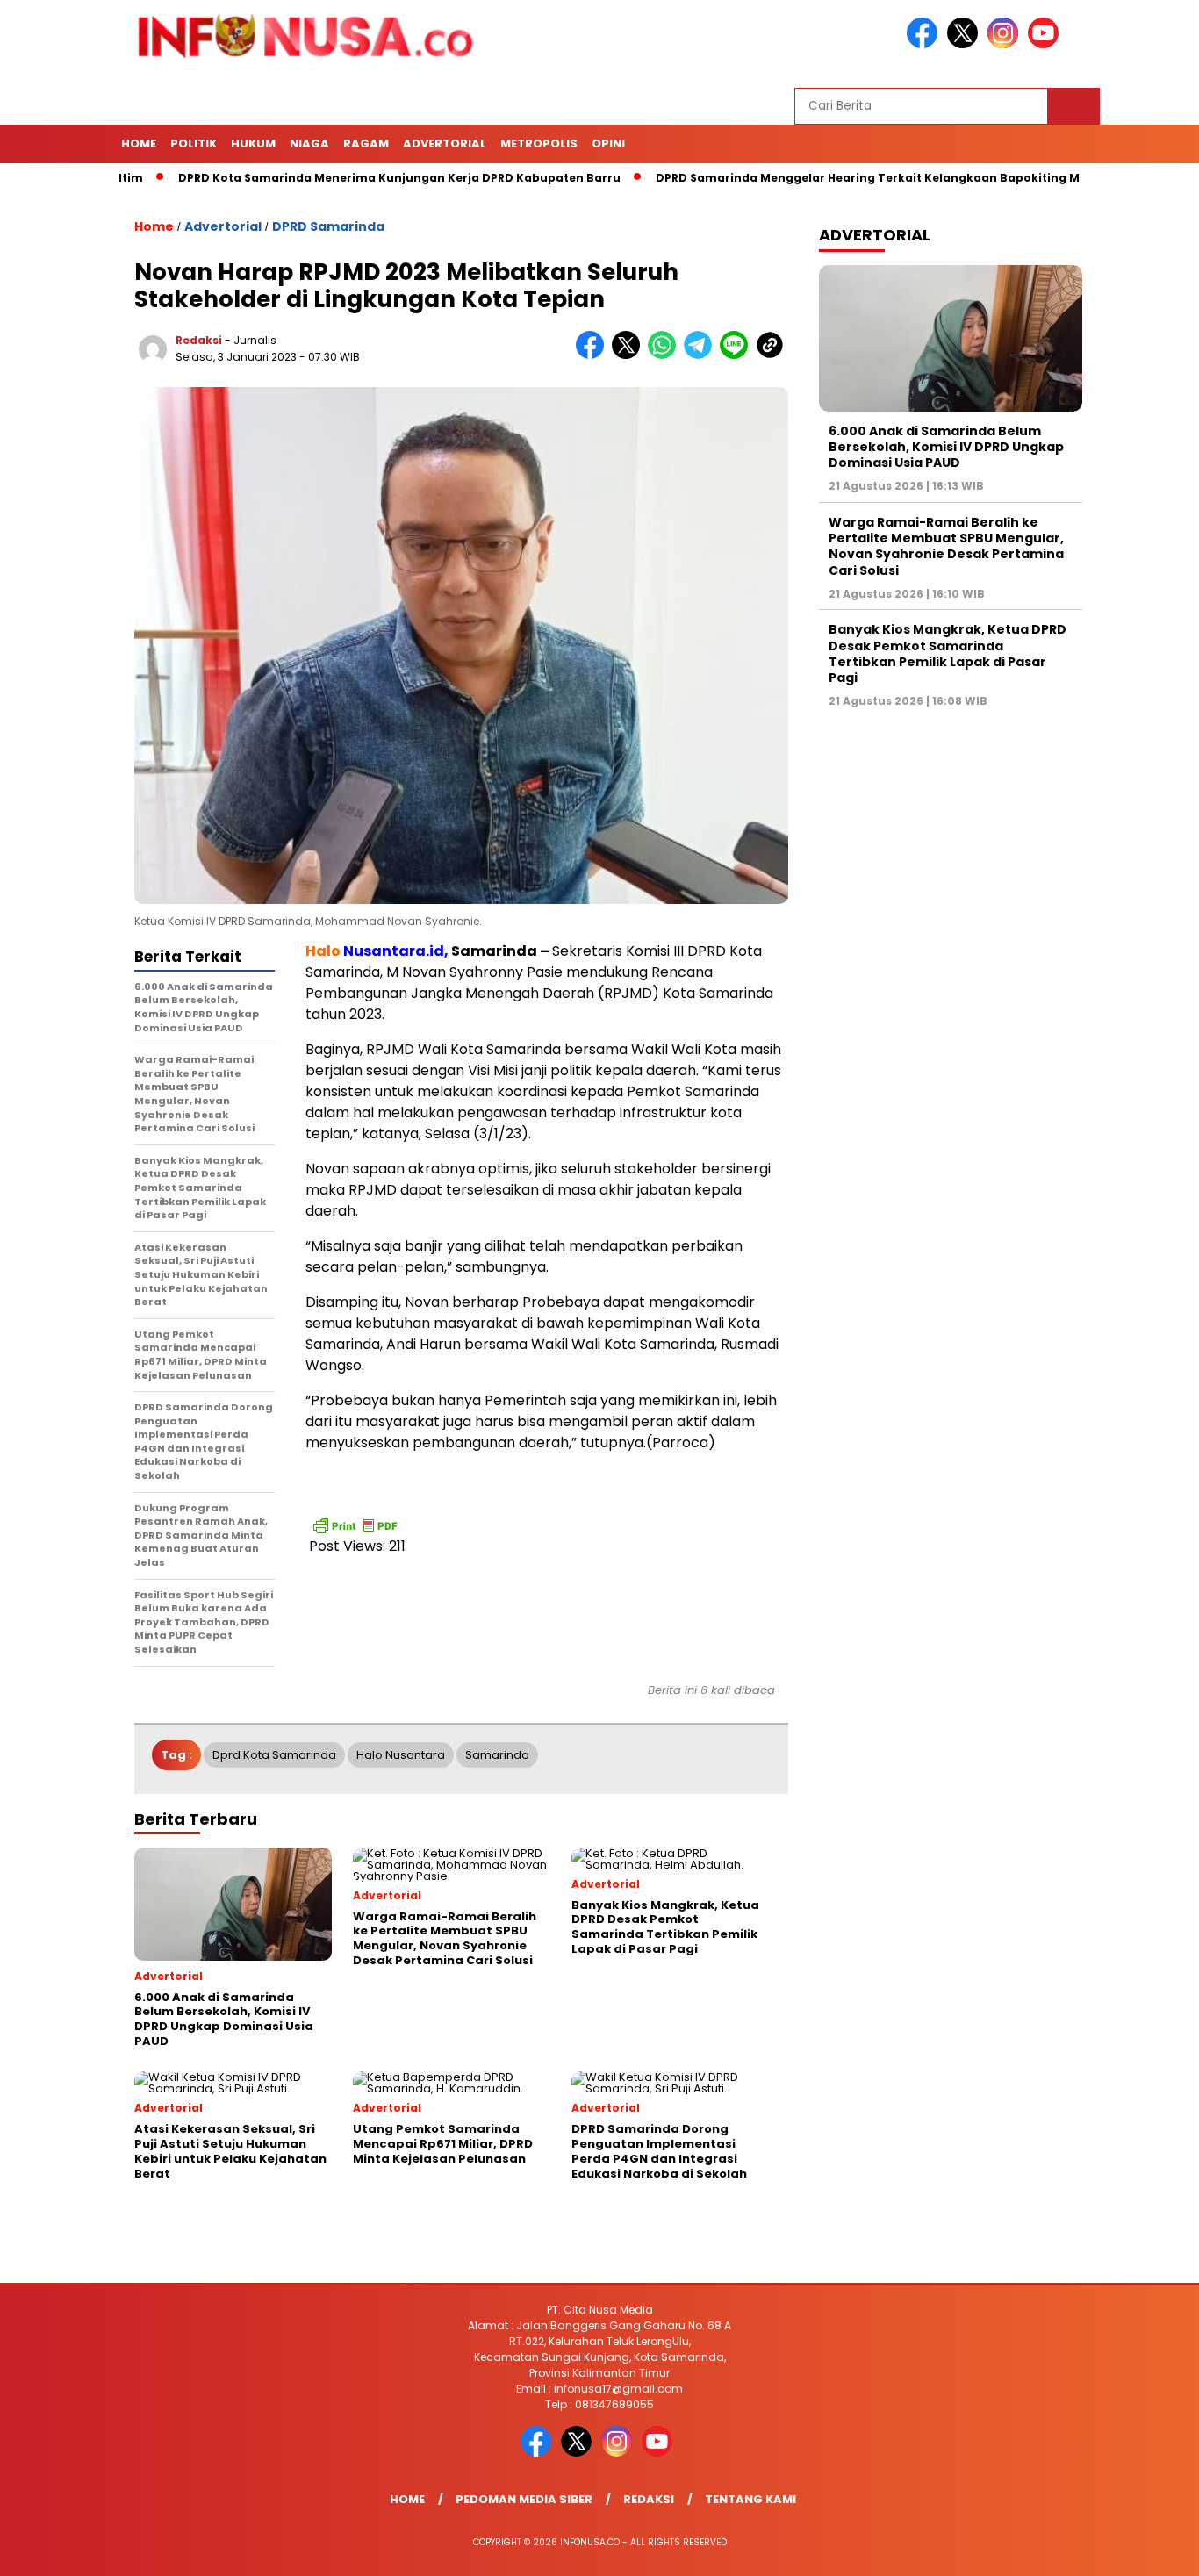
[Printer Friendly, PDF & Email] (355, 1525)
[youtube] (1046, 44)
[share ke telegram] (702, 355)
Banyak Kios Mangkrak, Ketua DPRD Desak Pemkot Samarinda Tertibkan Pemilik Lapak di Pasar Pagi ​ (948, 654)
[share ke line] (738, 355)
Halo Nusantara (401, 1755)
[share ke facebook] (594, 355)
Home (139, 144)
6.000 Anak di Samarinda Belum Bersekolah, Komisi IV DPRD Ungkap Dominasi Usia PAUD (946, 447)
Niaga (309, 144)
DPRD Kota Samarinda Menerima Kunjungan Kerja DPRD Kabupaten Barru (338, 178)
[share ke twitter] (630, 355)
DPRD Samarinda (328, 226)
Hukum (253, 144)
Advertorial (445, 144)
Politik (194, 144)
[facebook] (925, 44)
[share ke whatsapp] (666, 355)
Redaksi (199, 340)
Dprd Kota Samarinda (274, 1755)
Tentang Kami (750, 2499)
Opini (608, 144)
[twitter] (966, 44)
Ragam (366, 144)
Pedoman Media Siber (524, 2499)
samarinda (497, 1755)
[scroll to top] (1149, 2549)
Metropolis (539, 144)
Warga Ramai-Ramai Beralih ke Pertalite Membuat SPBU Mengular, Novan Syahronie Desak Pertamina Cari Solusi (946, 546)
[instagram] (1006, 44)
